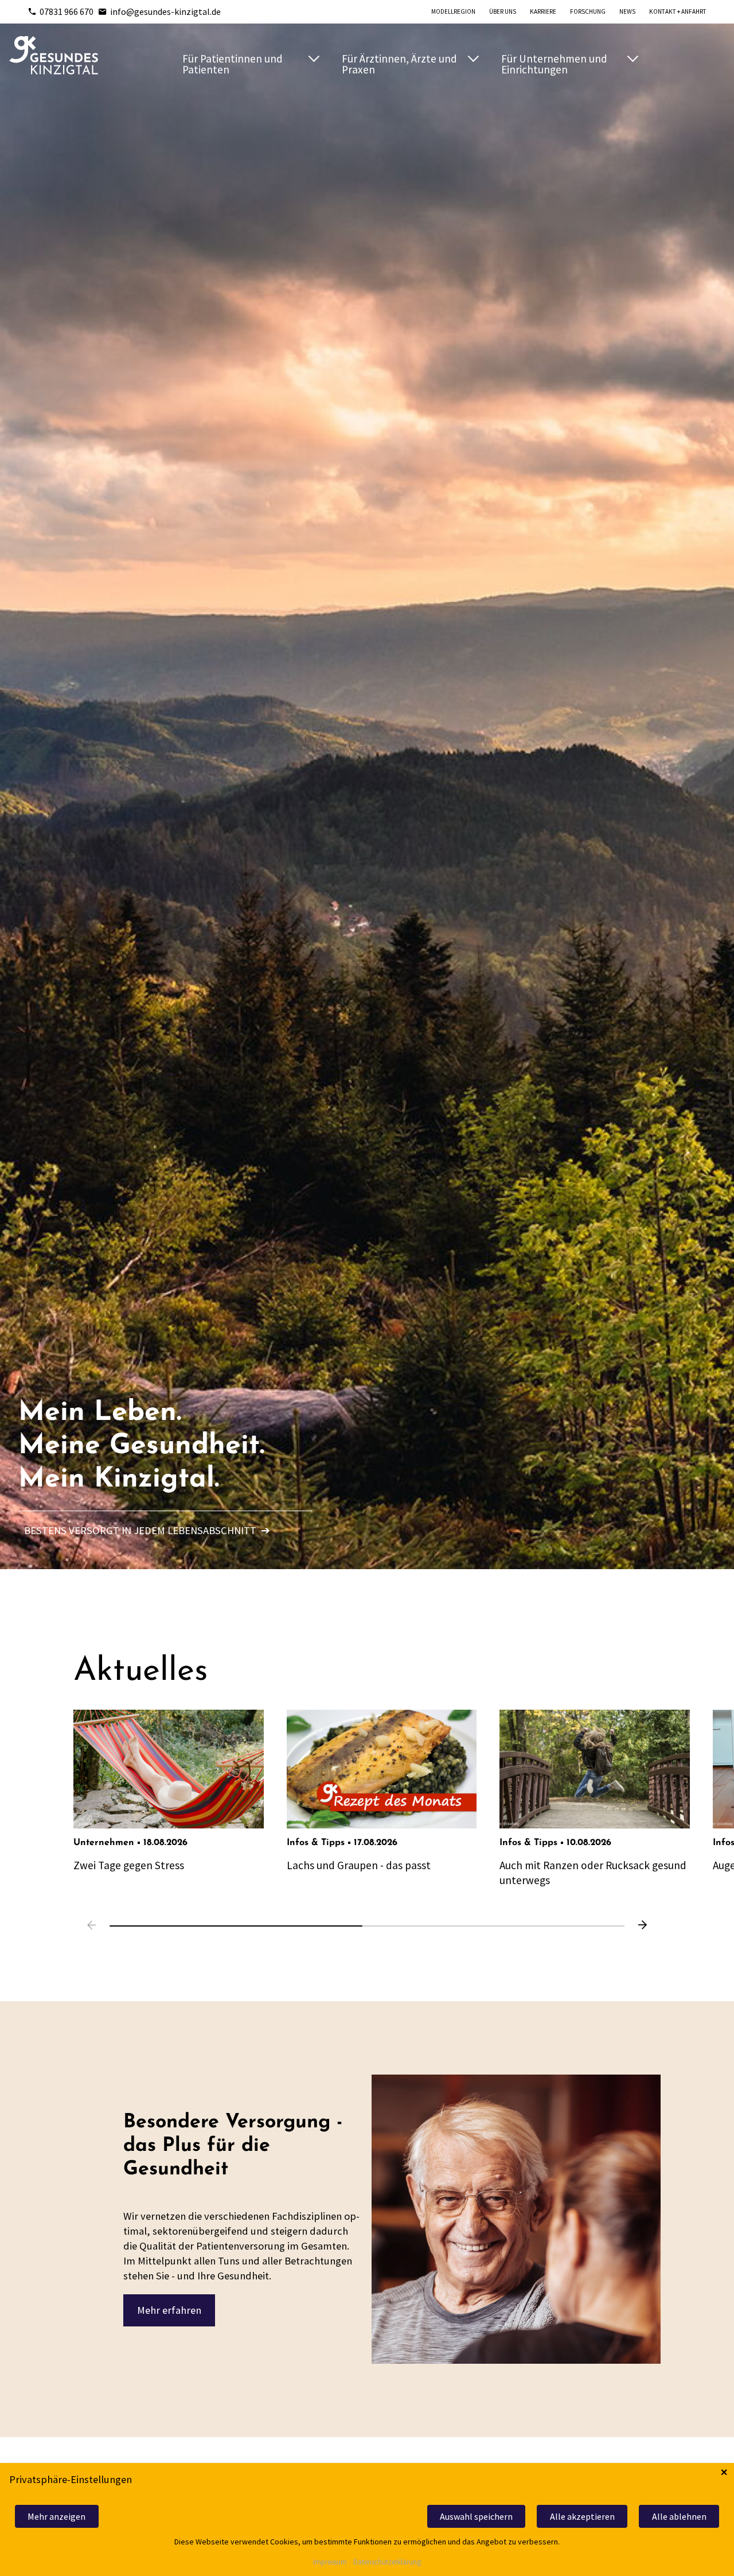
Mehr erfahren (169, 2310)
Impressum (330, 2563)
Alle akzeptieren (582, 2516)
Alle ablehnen (679, 2516)
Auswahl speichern (476, 2516)
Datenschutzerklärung (387, 2563)
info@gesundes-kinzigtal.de (165, 11)
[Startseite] (54, 55)
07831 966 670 (67, 11)
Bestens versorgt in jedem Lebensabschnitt (147, 1530)
